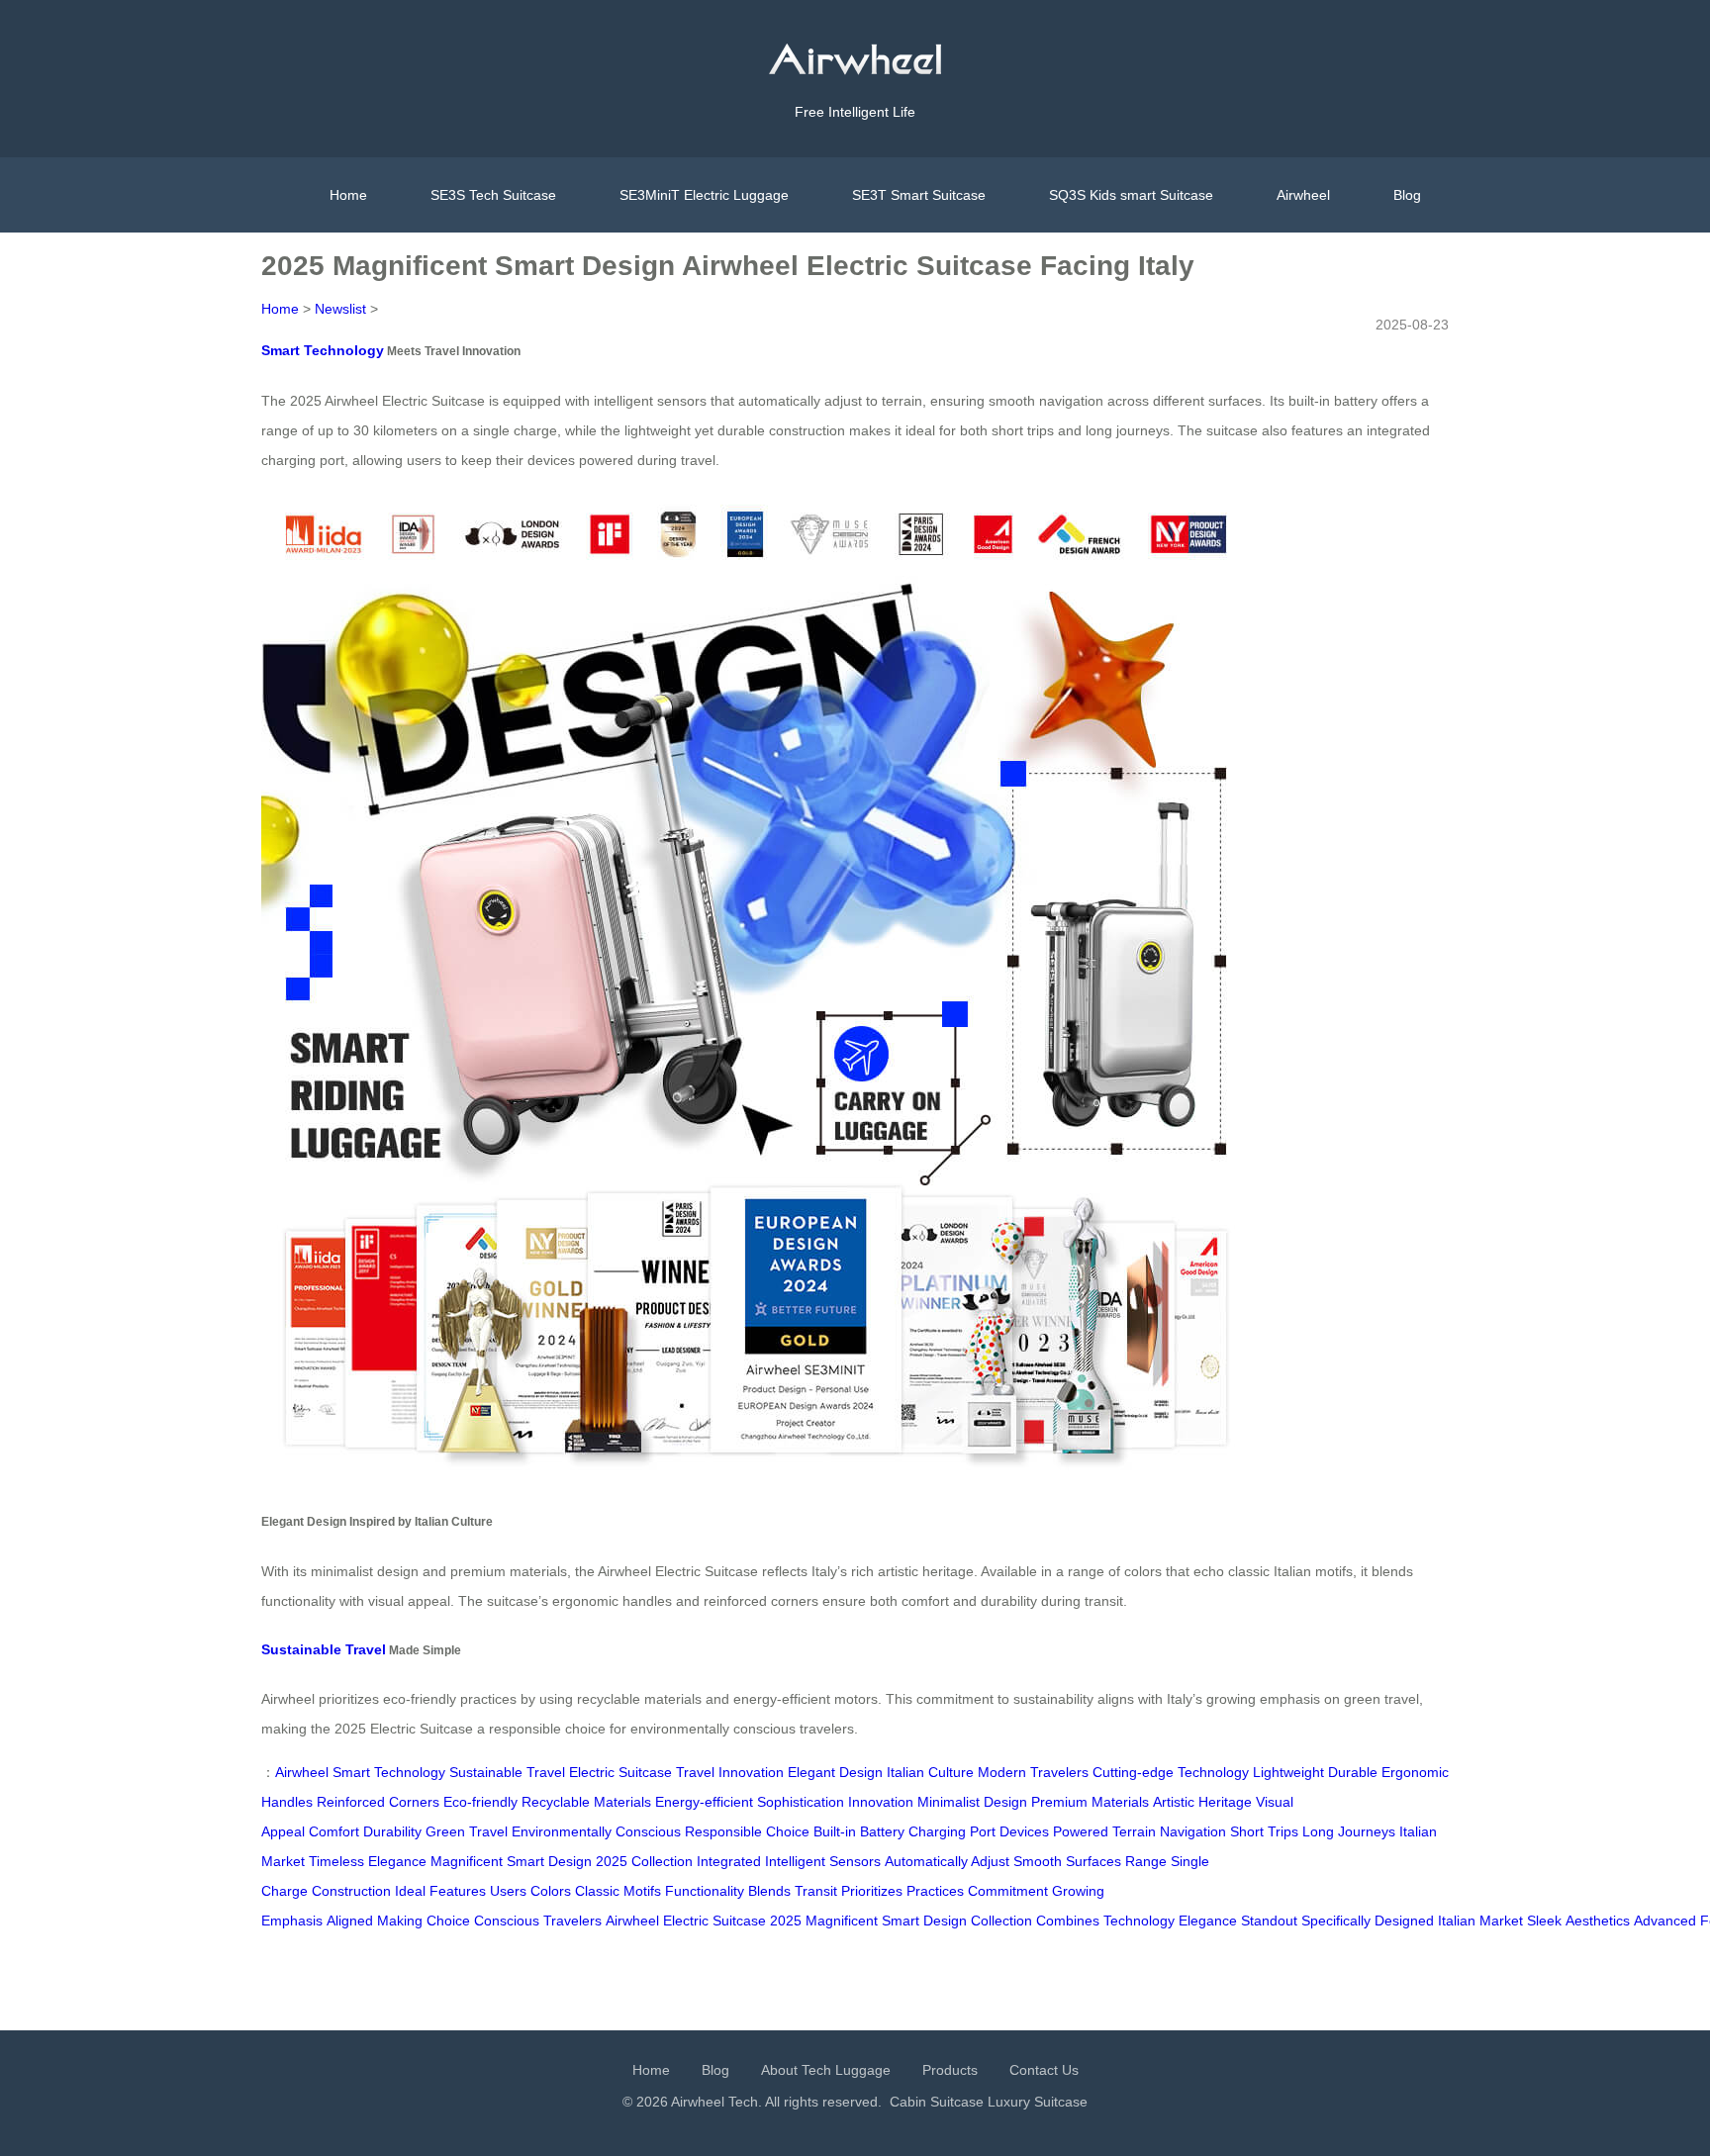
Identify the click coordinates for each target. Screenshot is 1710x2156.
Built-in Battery (859, 1831)
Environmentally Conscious (596, 1831)
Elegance (1208, 1921)
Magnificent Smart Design (511, 1861)
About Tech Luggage (826, 2070)
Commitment (1008, 1891)
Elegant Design (835, 1772)
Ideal (410, 1891)
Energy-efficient (704, 1802)
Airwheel (1303, 195)
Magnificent (842, 1921)
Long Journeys (1349, 1831)
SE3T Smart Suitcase (919, 195)
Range (1146, 1861)
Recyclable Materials (586, 1802)
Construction (351, 1891)
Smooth (1038, 1861)
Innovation (881, 1802)
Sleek (1544, 1921)
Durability (392, 1831)
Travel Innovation (730, 1772)
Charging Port (952, 1831)
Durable (1353, 1772)
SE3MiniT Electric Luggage (704, 195)
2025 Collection (644, 1861)
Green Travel (467, 1831)
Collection (1001, 1921)
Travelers (572, 1921)
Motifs (642, 1891)
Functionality (705, 1891)
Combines (1068, 1921)
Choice (448, 1921)
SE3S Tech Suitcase (493, 195)
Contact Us (1044, 2070)
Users (508, 1891)
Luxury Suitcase (1038, 2102)
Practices (935, 1891)
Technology (1139, 1921)
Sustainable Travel (324, 1649)
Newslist (340, 309)
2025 (786, 1921)
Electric (686, 1921)
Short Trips (1264, 1831)
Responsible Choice (747, 1831)
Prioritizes (872, 1891)
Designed (1404, 1921)
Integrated (729, 1861)
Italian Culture (930, 1772)
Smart (901, 1921)
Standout (1269, 1921)
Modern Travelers (1033, 1772)
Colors (551, 1891)
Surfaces (1093, 1861)
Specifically (1336, 1921)
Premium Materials (1090, 1802)
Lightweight (1288, 1772)
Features (458, 1891)
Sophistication (801, 1802)
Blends (769, 1891)
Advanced (1665, 1921)
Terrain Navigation (1169, 1831)
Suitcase (739, 1921)
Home (348, 195)
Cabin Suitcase (937, 2102)
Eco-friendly (480, 1802)
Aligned (350, 1921)
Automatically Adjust (947, 1861)
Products (950, 2070)
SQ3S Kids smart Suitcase (1131, 195)
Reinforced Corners (378, 1802)
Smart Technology (323, 350)
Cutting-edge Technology (1171, 1772)
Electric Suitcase (620, 1772)
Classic (597, 1891)
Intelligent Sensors (823, 1861)
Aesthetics (1598, 1921)
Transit (816, 1891)
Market (1501, 1921)
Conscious (507, 1921)
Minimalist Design (972, 1802)
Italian (1457, 1921)
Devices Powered (1054, 1831)
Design (945, 1921)
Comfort (334, 1831)
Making (400, 1921)
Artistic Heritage (1202, 1802)
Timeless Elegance (368, 1861)
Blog (1407, 195)
